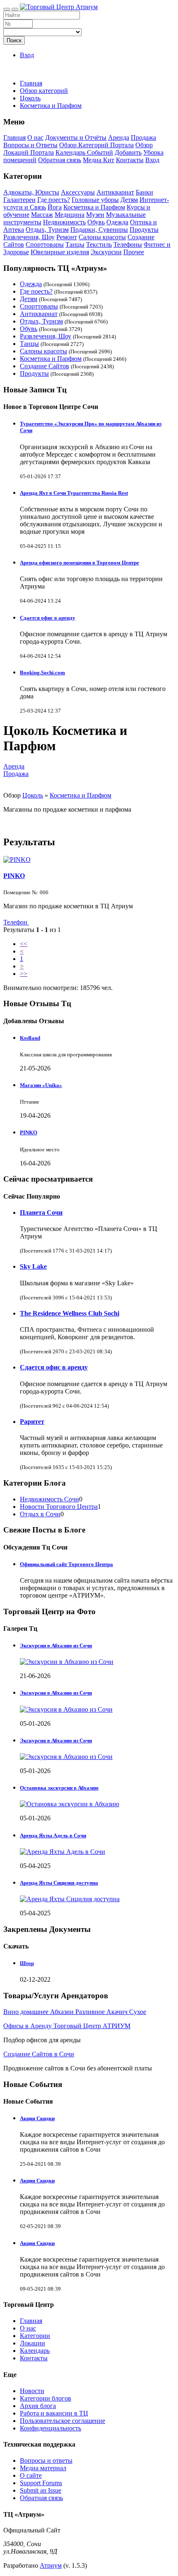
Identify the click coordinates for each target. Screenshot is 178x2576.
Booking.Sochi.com (42, 673)
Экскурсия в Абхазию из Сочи (56, 1693)
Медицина (70, 215)
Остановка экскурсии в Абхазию (59, 1788)
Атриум (51, 2565)
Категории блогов (46, 2398)
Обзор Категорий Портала (96, 145)
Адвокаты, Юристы (31, 192)
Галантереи (19, 200)
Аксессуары (78, 192)
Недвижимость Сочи (49, 1499)
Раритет (32, 1422)
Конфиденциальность (51, 2428)
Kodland (30, 1038)
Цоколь (33, 795)
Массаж (42, 215)
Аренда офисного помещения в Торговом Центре (79, 563)
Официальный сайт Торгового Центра (66, 1564)
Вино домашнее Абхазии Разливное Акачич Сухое (75, 2012)
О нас (35, 137)
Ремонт (67, 237)
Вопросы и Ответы (30, 145)
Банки (144, 192)
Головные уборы (95, 200)
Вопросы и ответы (46, 2460)
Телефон (16, 922)
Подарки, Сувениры (99, 230)
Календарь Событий (84, 152)
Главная (31, 83)
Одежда (117, 222)
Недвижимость (64, 222)
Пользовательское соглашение (63, 2421)
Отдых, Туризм (47, 230)
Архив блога (38, 2406)
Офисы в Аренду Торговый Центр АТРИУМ (67, 2026)
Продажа (143, 137)
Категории (35, 2336)
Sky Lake (33, 1266)
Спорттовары (45, 244)
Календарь (35, 2351)
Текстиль (99, 244)
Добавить (128, 152)
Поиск (14, 40)
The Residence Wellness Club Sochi (70, 1313)
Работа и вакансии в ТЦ (54, 2413)
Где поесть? (54, 200)
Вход (27, 55)
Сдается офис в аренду (48, 618)
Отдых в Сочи (40, 1514)
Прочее (134, 252)
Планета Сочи (41, 1213)
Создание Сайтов (44, 366)
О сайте (31, 2475)
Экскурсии (106, 252)
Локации (32, 2343)
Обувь (96, 222)
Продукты (144, 230)
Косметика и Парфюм (94, 207)
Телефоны (128, 244)
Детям (129, 200)
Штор (27, 1963)
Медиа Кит (99, 160)
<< (24, 944)
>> (24, 974)
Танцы (75, 244)
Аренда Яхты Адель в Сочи (53, 1835)
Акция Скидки (37, 2118)
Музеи (95, 215)
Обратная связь (60, 160)
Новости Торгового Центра (59, 1507)
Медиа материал (43, 2468)
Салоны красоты (102, 237)
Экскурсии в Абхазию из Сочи (56, 1646)
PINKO (14, 876)
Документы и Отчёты (76, 137)
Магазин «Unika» (41, 1085)
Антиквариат (115, 192)
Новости (32, 2391)
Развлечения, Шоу (29, 237)
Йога (55, 207)
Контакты (130, 160)
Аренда (119, 137)
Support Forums (41, 2483)
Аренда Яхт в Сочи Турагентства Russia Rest (74, 493)
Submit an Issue (41, 2490)
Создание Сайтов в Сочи (39, 2054)
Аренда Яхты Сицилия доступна (59, 1883)
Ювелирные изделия (60, 252)
